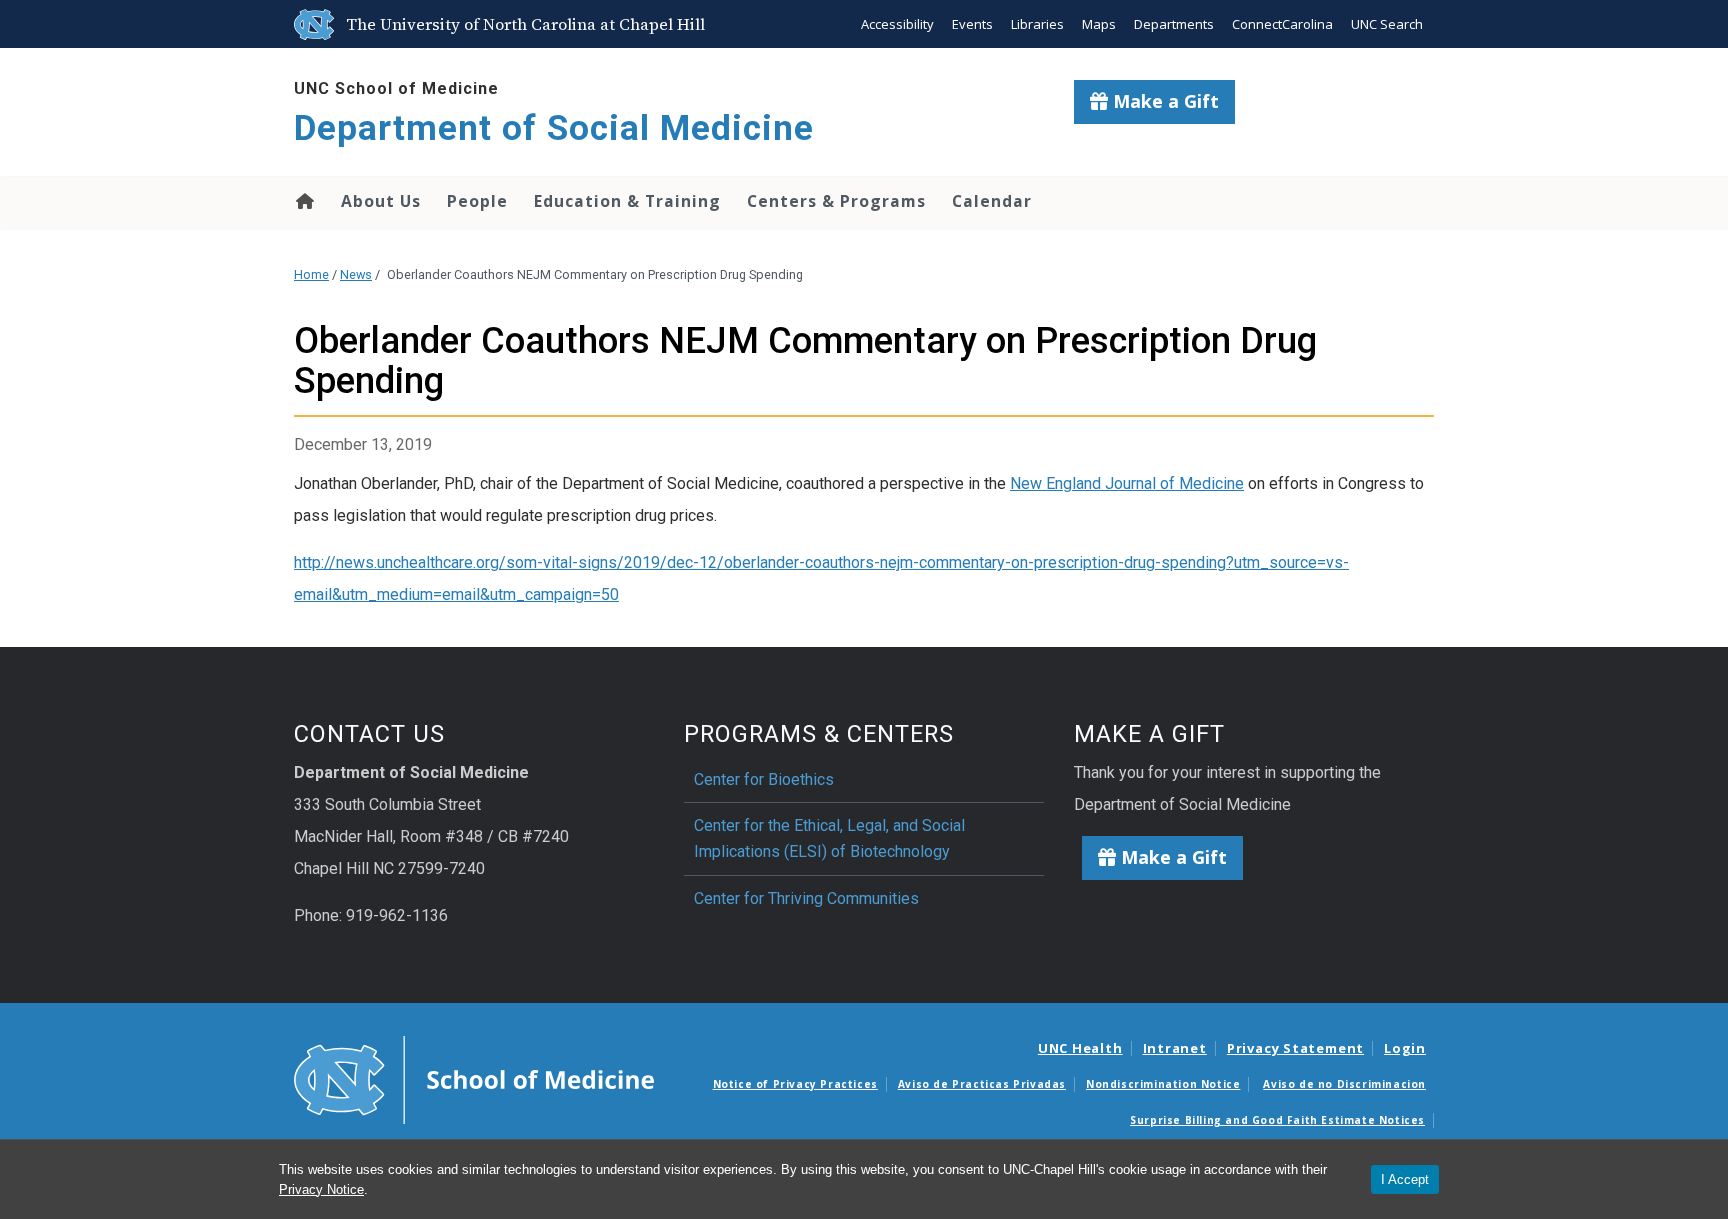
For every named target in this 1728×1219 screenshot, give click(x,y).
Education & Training (627, 201)
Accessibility (897, 24)
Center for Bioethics (764, 779)
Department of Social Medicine (554, 128)
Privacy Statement (1295, 1048)
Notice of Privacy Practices (795, 1084)
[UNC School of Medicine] (474, 1079)
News (356, 274)
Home (303, 201)
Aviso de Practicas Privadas (982, 1084)
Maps (1099, 24)
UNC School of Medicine (396, 88)
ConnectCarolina (1282, 24)
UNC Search (1387, 24)
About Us (381, 201)
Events (972, 24)
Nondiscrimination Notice (1163, 1084)
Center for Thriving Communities (806, 898)
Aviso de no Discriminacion (1344, 1084)
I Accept (1405, 1179)
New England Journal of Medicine (1127, 483)
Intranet (1175, 1048)
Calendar (992, 201)
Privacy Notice (321, 1189)
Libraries (1037, 24)
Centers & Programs (836, 201)
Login (1405, 1048)
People (477, 201)
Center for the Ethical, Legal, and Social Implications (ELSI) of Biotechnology (829, 838)
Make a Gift (1163, 101)
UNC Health (1080, 1048)
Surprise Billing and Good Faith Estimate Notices (1277, 1120)
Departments (1174, 24)
